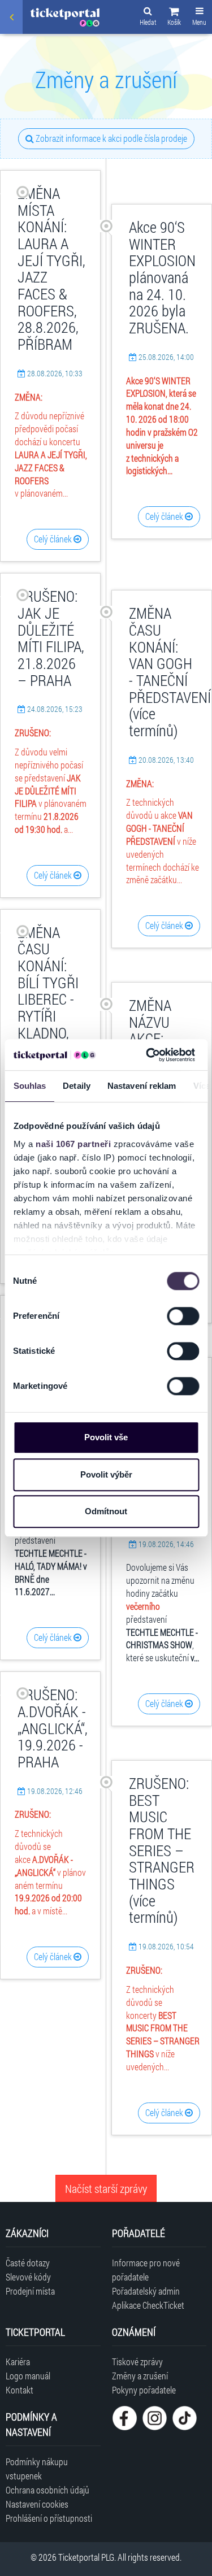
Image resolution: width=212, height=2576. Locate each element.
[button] (174, 18)
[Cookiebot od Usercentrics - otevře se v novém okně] (148, 1055)
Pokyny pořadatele (144, 2390)
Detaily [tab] (77, 1086)
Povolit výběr (106, 1474)
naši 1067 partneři (73, 1144)
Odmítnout (106, 1511)
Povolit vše (106, 1437)
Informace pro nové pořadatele (146, 2270)
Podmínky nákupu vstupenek (37, 2469)
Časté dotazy (28, 2263)
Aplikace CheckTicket (148, 2305)
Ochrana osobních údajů (47, 2490)
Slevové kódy (28, 2277)
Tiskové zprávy (137, 2362)
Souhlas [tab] (29, 1086)
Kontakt (20, 2390)
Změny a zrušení (140, 2376)
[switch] (183, 1316)
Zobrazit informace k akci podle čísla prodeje (111, 138)
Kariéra (18, 2362)
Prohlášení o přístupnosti (49, 2518)
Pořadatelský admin (146, 2291)
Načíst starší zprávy (106, 2188)
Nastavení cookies (37, 2504)
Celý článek (54, 539)
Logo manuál (28, 2376)
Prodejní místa (30, 2291)
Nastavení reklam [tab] (141, 1086)
